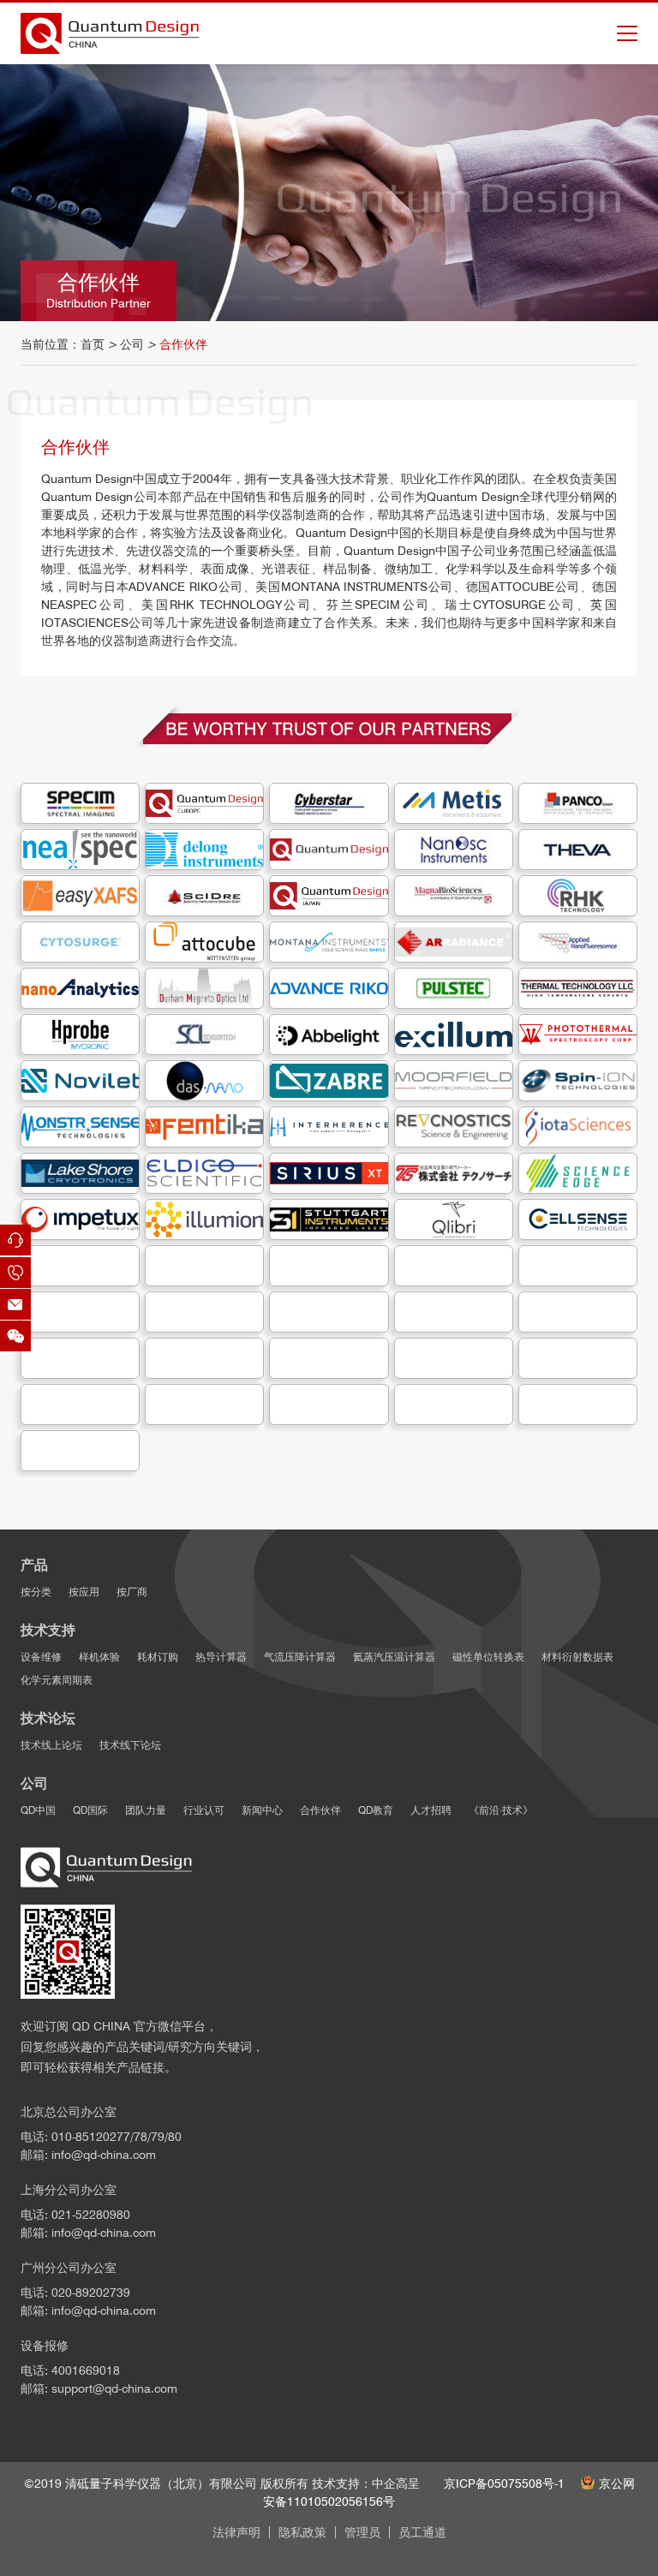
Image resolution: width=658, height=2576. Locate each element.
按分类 (36, 1592)
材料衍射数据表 (577, 1657)
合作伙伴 (320, 1810)
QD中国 (38, 1810)
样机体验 (99, 1657)
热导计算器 (221, 1657)
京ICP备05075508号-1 (504, 2484)
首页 (93, 344)
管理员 (362, 2532)
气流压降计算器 (300, 1657)
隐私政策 (302, 2532)
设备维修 (41, 1657)
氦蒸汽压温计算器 (394, 1657)
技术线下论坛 (130, 1745)
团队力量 (146, 1810)
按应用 (84, 1592)
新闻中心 (262, 1810)
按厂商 (132, 1592)
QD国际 (90, 1810)
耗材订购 (158, 1657)
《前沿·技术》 (501, 1810)
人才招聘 (431, 1810)
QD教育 (376, 1810)
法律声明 (236, 2532)
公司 (132, 344)
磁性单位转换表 (488, 1657)
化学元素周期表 (57, 1680)
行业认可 (204, 1810)
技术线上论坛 (51, 1745)
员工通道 (422, 2532)
